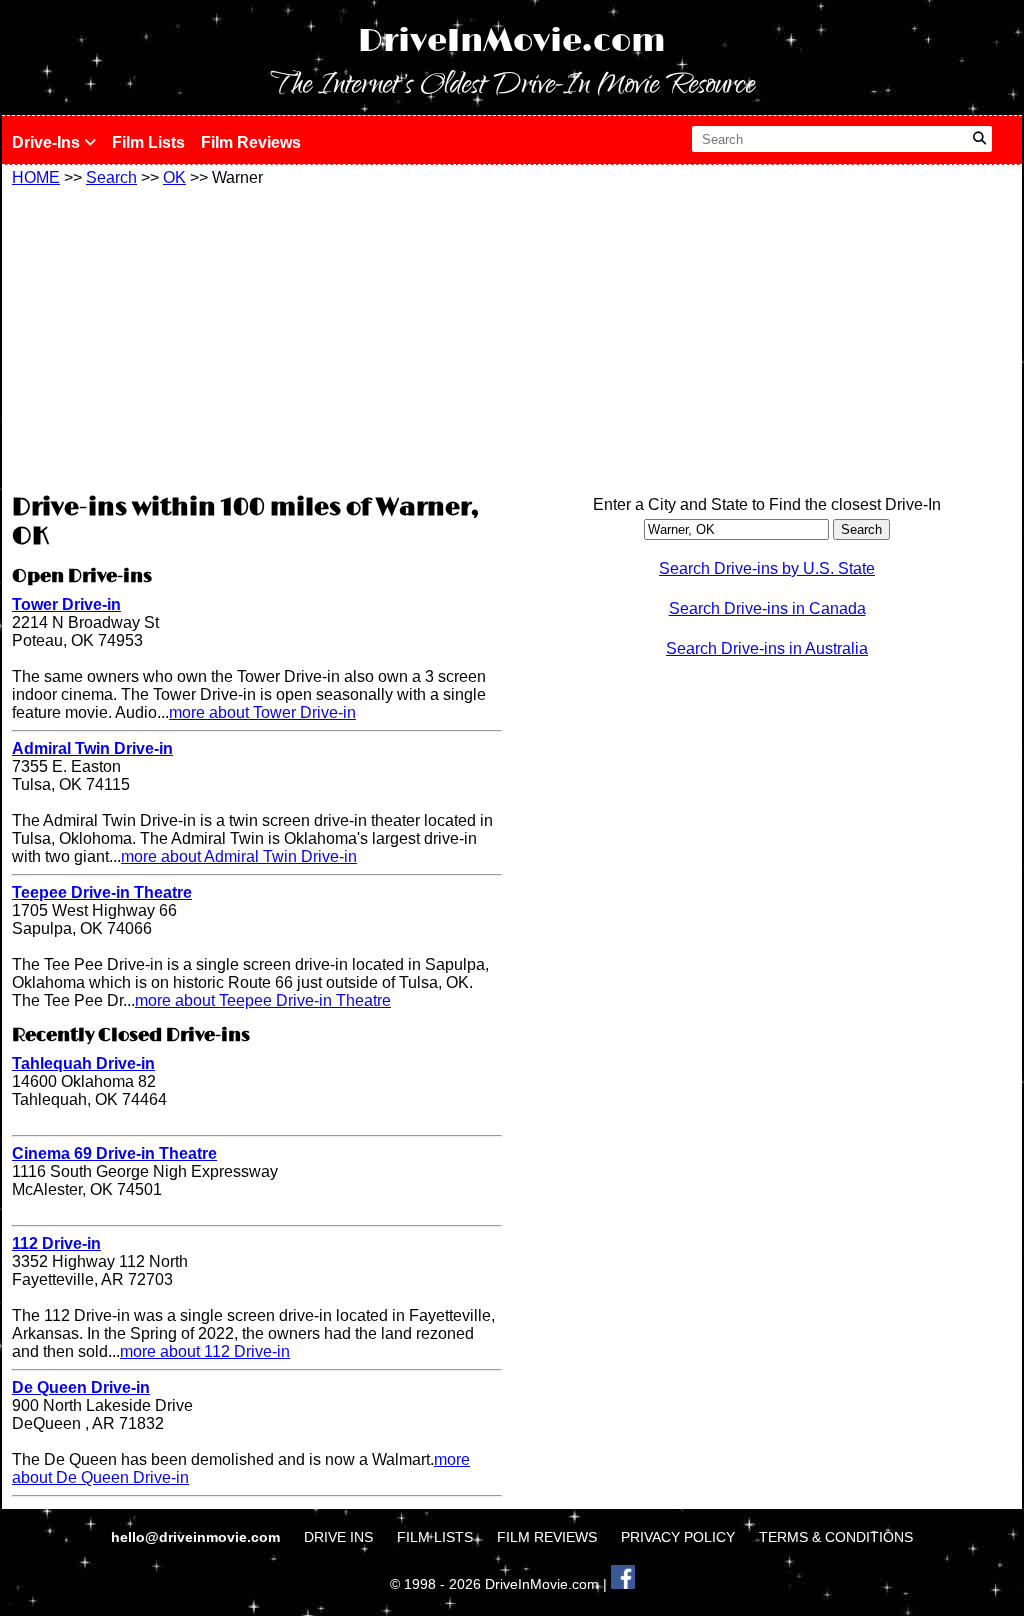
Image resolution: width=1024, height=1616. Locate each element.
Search (111, 177)
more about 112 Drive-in (205, 1351)
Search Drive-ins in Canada (767, 608)
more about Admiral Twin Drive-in (239, 856)
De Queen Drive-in (81, 1387)
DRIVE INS (338, 1537)
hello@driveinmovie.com (197, 1537)
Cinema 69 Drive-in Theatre (114, 1153)
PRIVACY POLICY (678, 1537)
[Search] (979, 139)
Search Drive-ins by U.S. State (767, 568)
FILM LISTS (435, 1537)
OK (174, 177)
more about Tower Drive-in (262, 712)
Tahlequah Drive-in (83, 1063)
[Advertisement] (257, 337)
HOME (36, 177)
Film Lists (148, 142)
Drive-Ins (48, 142)
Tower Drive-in (66, 604)
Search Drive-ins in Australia (767, 648)
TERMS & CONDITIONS (836, 1537)
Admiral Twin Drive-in (92, 748)
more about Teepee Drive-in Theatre (263, 1000)
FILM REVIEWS (547, 1537)
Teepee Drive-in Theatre (102, 892)
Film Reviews (251, 142)
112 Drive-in (56, 1243)
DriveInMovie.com (512, 41)
